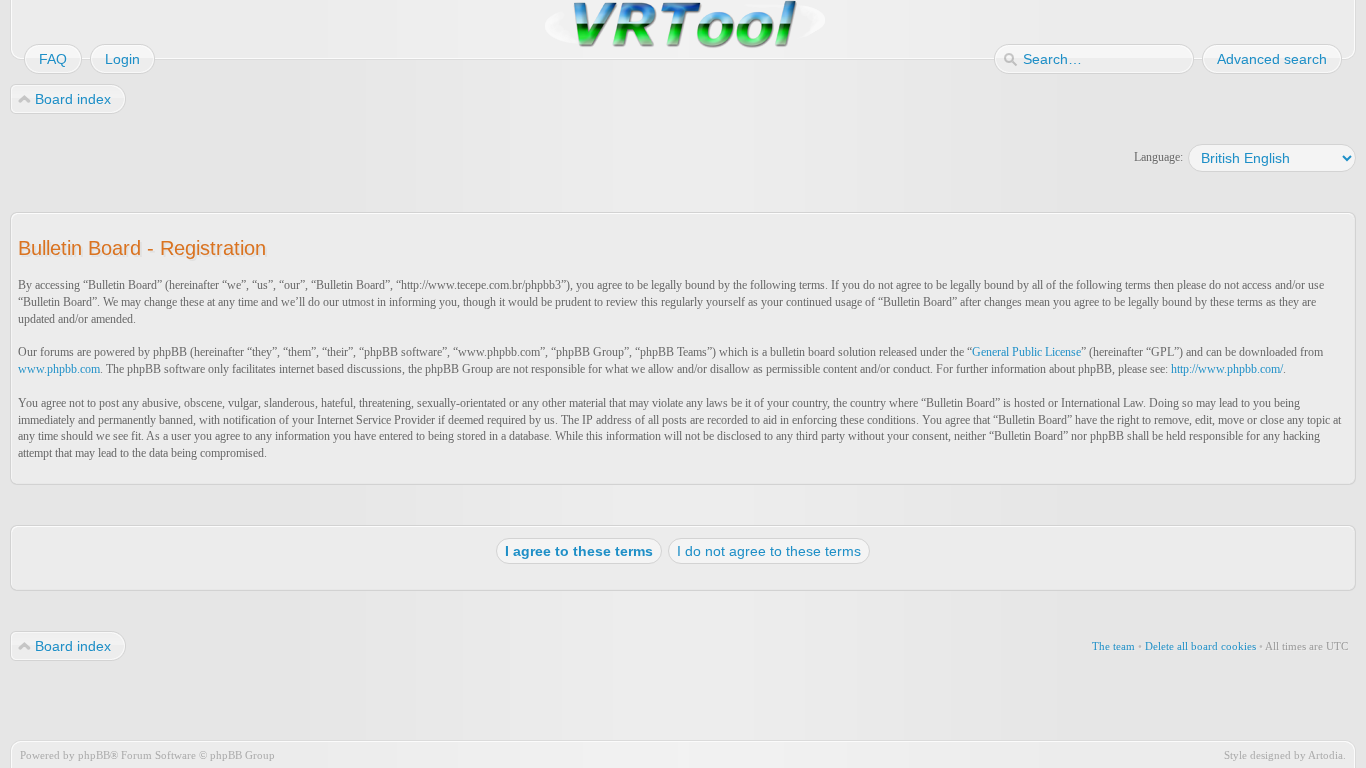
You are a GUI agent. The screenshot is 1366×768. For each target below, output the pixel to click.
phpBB (94, 755)
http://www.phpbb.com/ (1227, 369)
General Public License (1026, 352)
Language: (1158, 157)
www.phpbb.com (59, 369)
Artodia (1325, 755)
